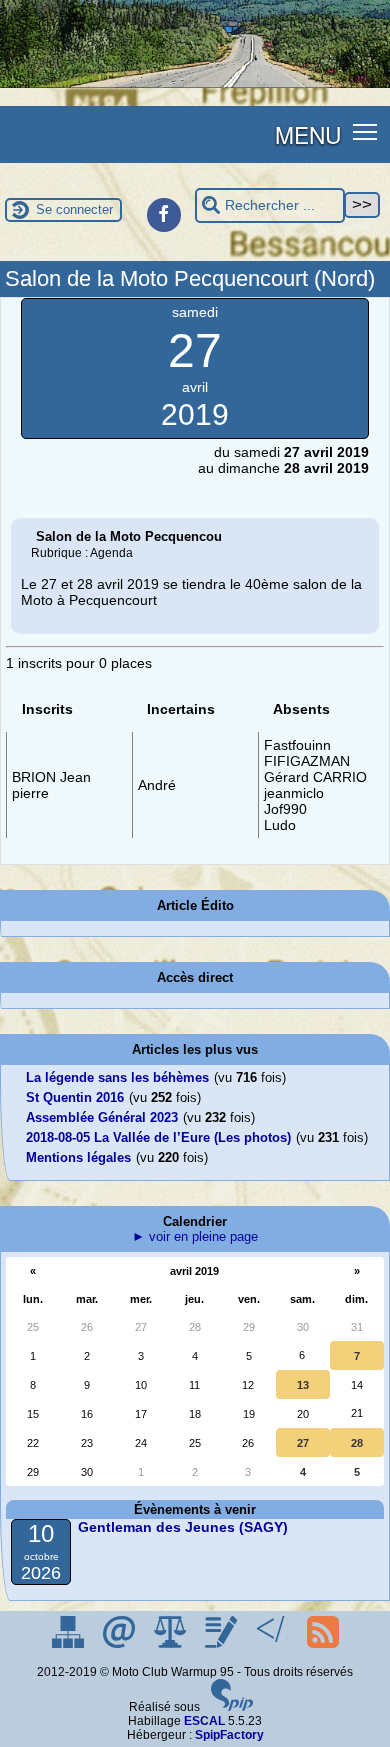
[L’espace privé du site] (222, 1644)
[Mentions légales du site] (171, 1644)
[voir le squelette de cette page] (273, 1644)
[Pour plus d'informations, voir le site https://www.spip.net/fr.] (232, 1707)
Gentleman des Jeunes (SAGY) (183, 1527)
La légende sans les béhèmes (117, 1077)
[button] (365, 130)
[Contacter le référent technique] (120, 1644)
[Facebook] (164, 215)
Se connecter (74, 209)
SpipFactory (229, 1735)
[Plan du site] (69, 1644)
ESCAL (204, 1721)
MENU (308, 134)
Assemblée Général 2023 (102, 1117)
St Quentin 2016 (75, 1097)
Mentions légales (78, 1157)
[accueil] (195, 84)
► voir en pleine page (195, 1236)
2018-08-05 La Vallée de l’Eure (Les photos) (158, 1137)
